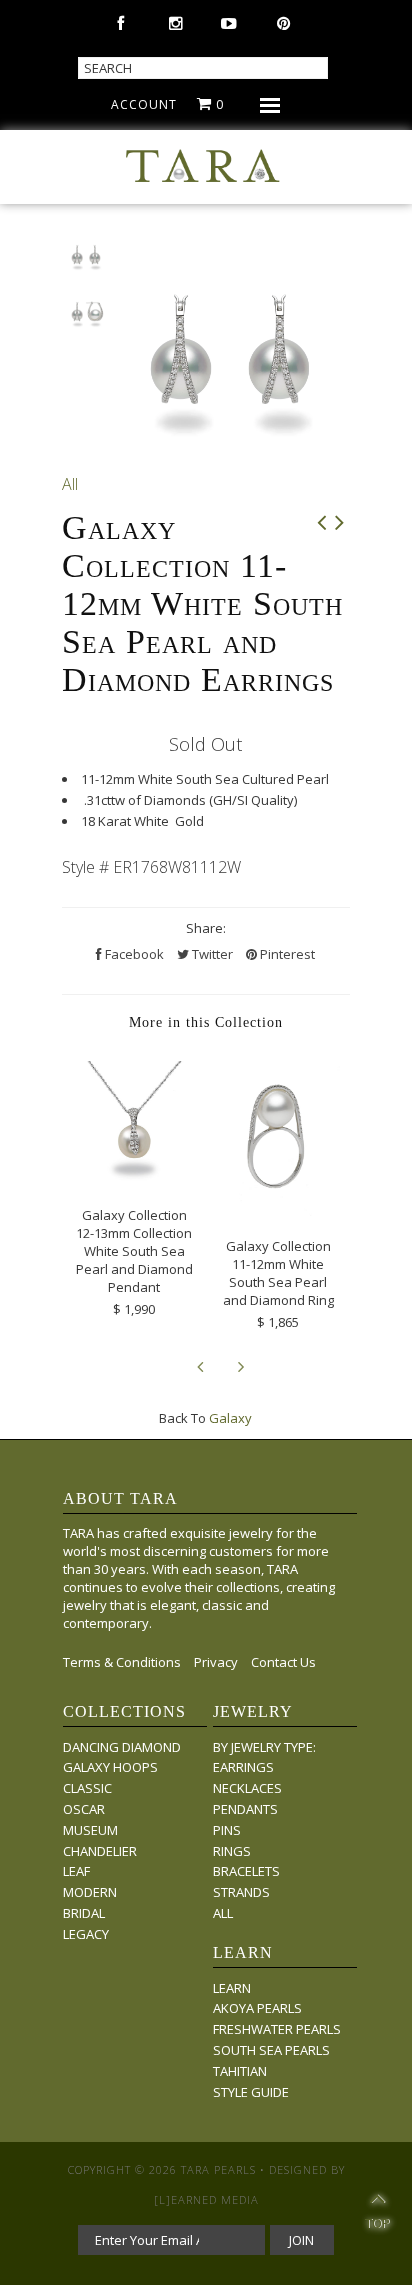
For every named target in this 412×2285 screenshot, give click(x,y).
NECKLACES (247, 1788)
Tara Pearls (218, 2169)
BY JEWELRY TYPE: (264, 1747)
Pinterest (286, 954)
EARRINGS (243, 1767)
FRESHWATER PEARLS (277, 2029)
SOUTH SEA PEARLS (271, 2050)
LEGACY (86, 1934)
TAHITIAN (240, 2071)
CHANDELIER (100, 1851)
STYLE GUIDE (251, 2092)
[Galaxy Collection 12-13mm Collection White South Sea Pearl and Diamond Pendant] (134, 1180)
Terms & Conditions (122, 1662)
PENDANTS (245, 1809)
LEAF (76, 1871)
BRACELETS (246, 1871)
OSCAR (84, 1809)
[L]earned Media (206, 2199)
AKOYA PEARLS (257, 2008)
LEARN (232, 1988)
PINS (227, 1830)
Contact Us (283, 1662)
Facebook (133, 954)
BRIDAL (84, 1913)
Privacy (216, 1662)
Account (144, 104)
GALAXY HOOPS (110, 1767)
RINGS (232, 1851)
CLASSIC (87, 1788)
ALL (223, 1913)
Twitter (211, 954)
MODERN (90, 1892)
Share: (206, 928)
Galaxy (230, 1418)
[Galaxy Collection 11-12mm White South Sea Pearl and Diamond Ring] (278, 1211)
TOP (377, 2214)
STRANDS (241, 1892)
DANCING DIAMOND (122, 1747)
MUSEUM (90, 1830)
